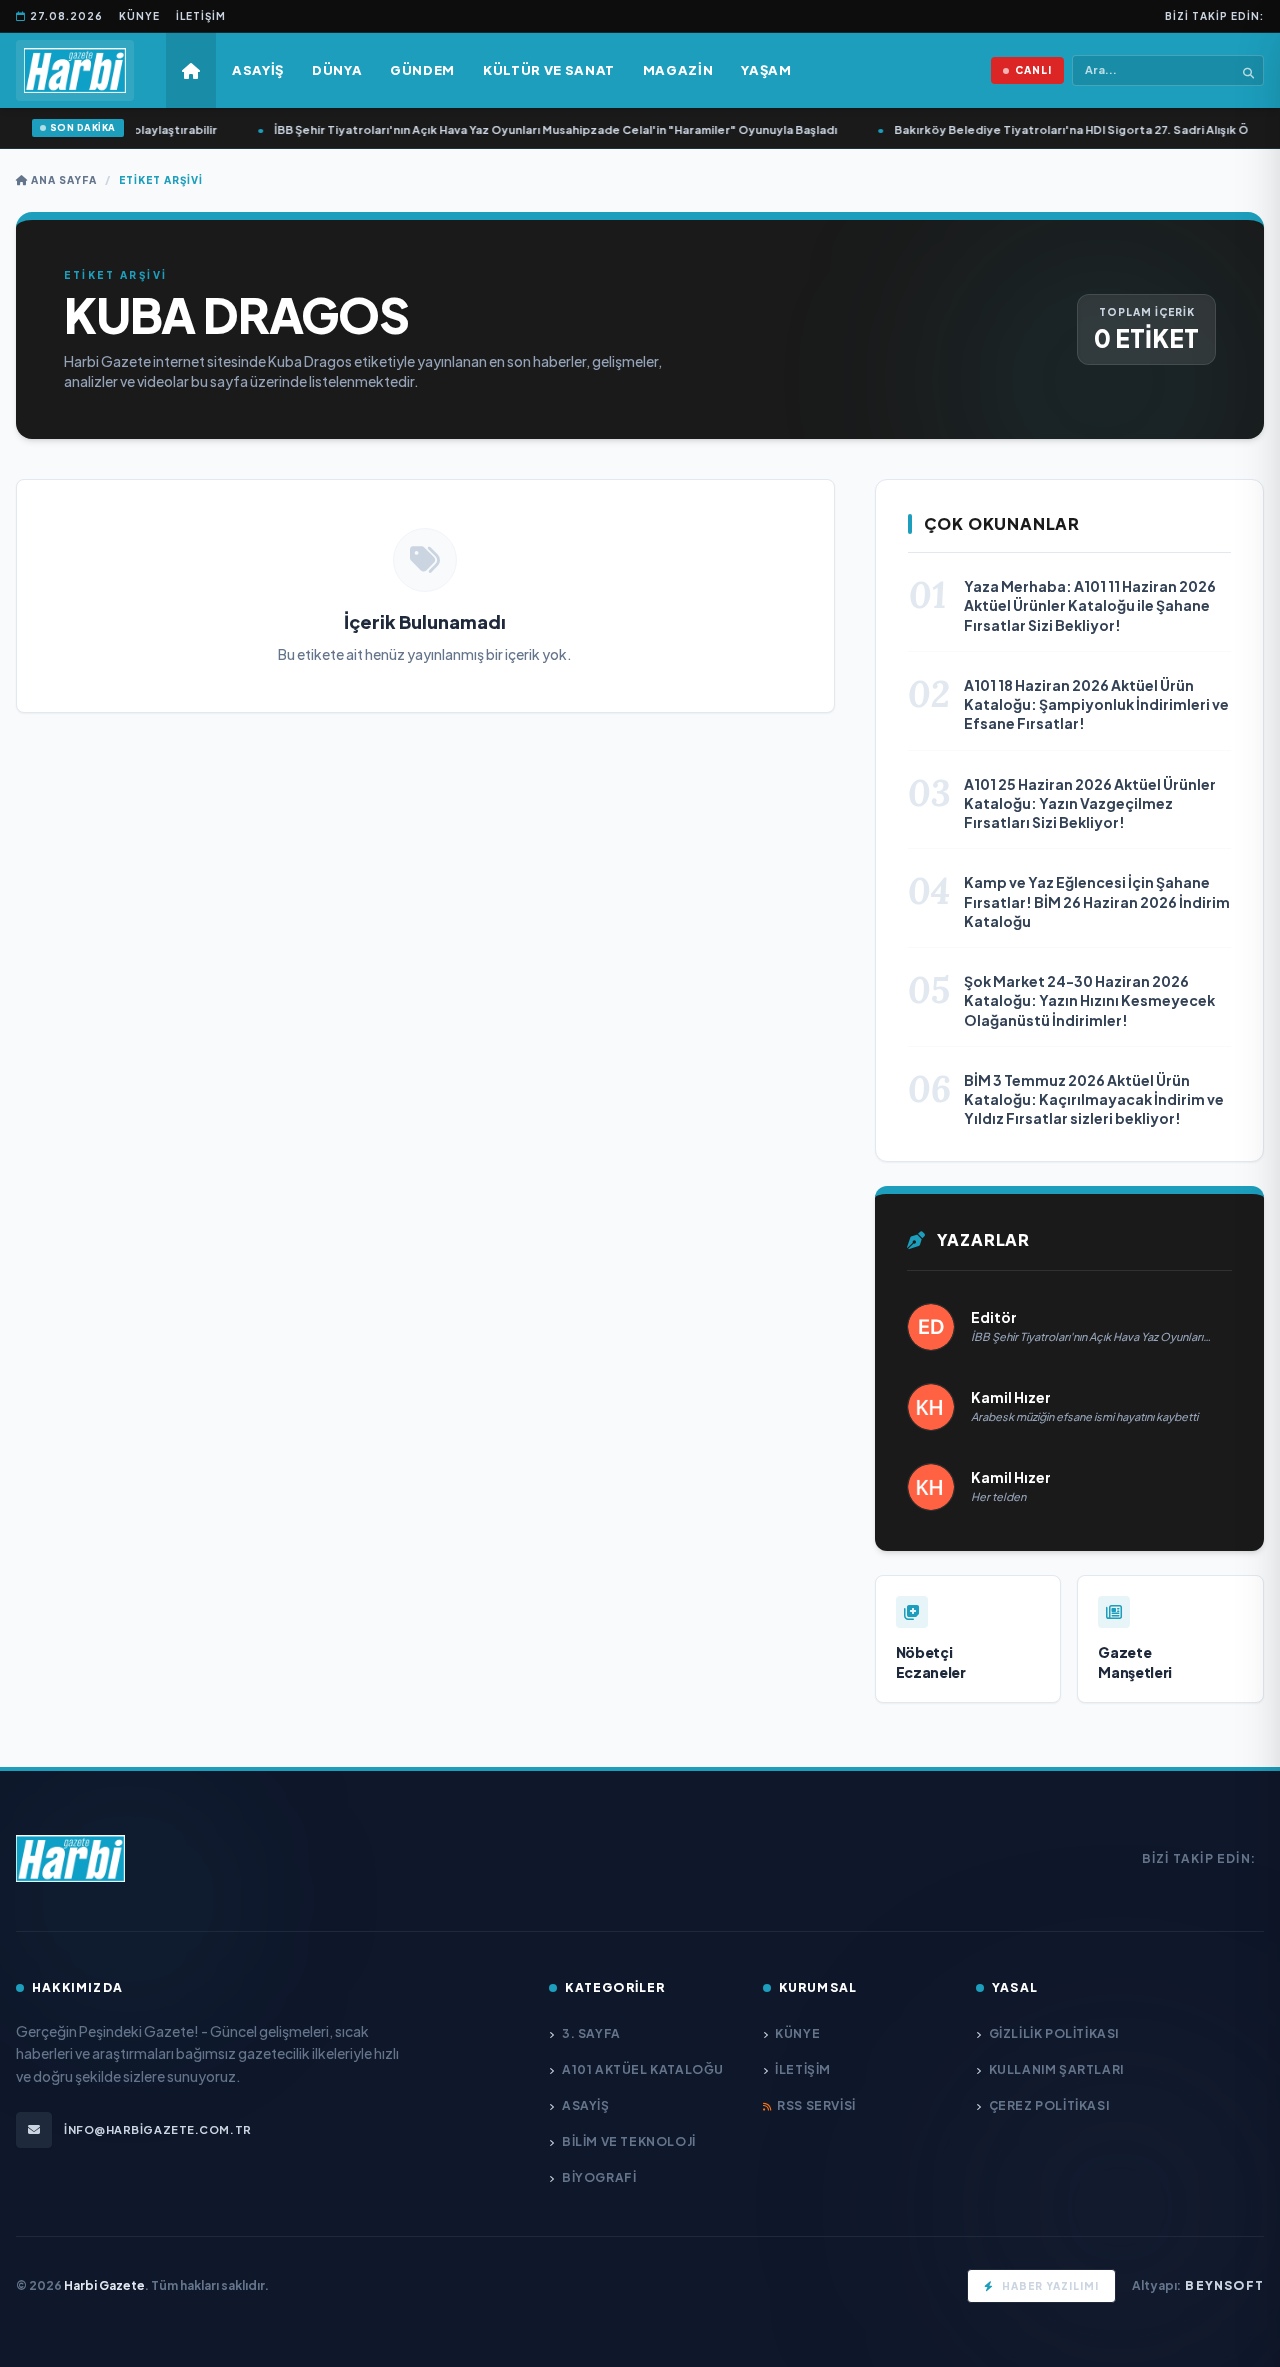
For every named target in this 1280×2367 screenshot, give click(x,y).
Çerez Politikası (1049, 2105)
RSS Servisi (816, 2105)
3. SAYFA (591, 2033)
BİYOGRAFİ (599, 2177)
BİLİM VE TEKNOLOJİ (628, 2141)
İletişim (201, 16)
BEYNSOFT (1224, 2285)
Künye (139, 16)
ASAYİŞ (585, 2105)
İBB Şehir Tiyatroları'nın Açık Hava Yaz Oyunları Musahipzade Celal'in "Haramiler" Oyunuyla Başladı (541, 129)
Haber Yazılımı (1050, 2286)
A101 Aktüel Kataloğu (643, 2069)
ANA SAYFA (62, 180)
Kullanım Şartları (1056, 2069)
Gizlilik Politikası (1054, 2033)
